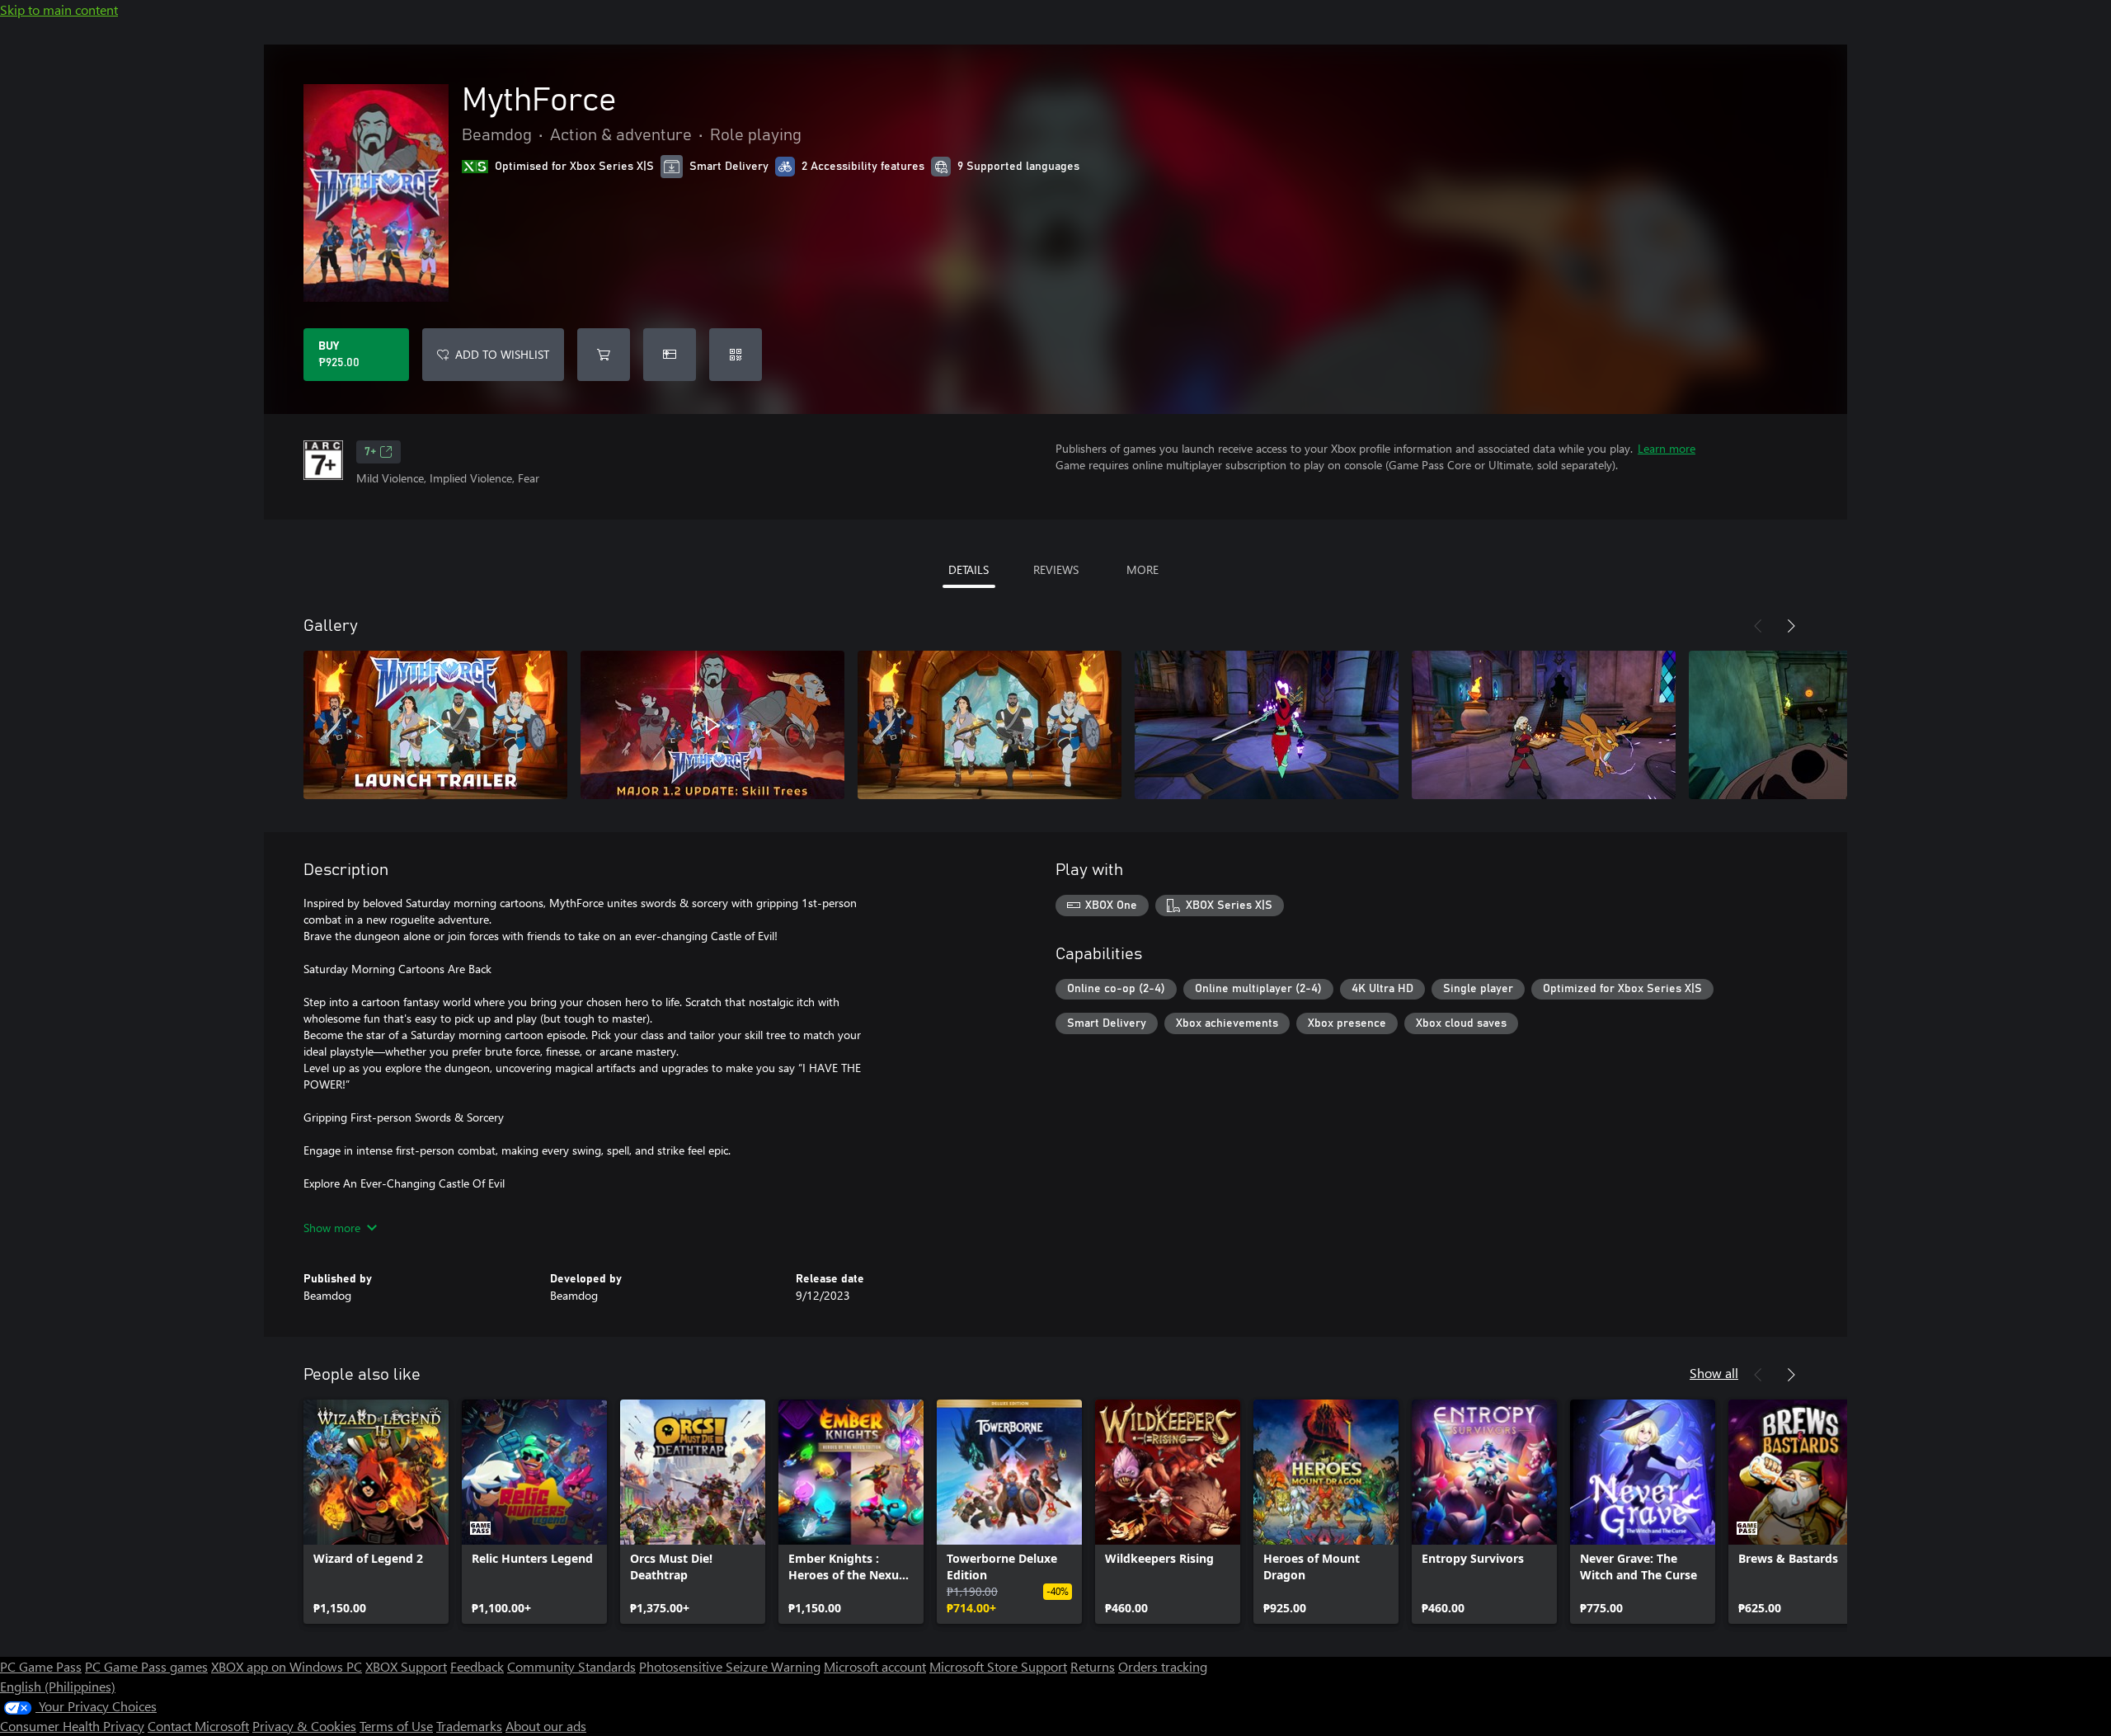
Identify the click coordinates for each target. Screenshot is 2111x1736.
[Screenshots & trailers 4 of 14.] (1267, 725)
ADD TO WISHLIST (502, 354)
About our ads (546, 1726)
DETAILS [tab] (969, 569)
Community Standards (571, 1666)
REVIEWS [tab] (1056, 569)
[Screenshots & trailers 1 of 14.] (435, 725)
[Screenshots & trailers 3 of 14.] (990, 725)
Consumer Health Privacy (72, 1726)
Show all (1714, 1373)
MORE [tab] (1142, 569)
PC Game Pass (41, 1666)
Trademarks (469, 1726)
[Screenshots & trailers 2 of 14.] (712, 725)
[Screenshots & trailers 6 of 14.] (1821, 725)
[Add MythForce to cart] (604, 355)
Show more (332, 1228)
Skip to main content (59, 9)
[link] (376, 1512)
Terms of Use (396, 1726)
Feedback (477, 1666)
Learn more (1667, 448)
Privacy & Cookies (304, 1726)
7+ (370, 452)
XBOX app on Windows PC (287, 1666)
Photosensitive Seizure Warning (730, 1666)
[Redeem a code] (736, 355)
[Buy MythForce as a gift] (670, 355)
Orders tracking (1163, 1666)
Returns (1093, 1666)
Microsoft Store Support (998, 1666)
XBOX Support (406, 1666)
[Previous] (1758, 626)
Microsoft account (875, 1666)
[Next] (1791, 626)
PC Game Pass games (146, 1666)
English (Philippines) (58, 1686)
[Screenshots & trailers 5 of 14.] (1544, 725)
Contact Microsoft (198, 1726)
